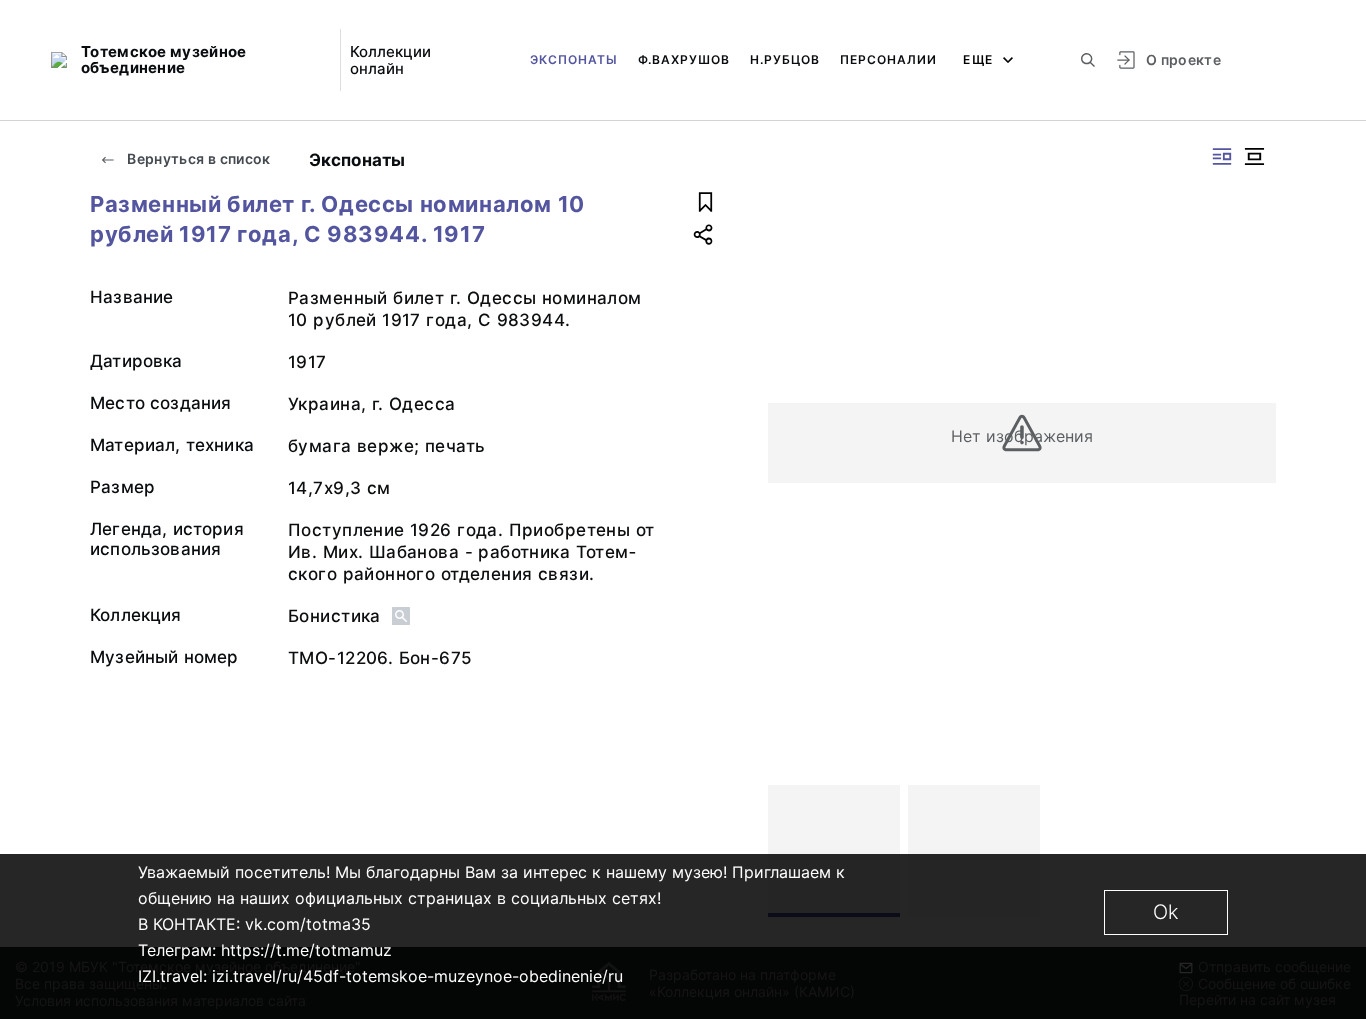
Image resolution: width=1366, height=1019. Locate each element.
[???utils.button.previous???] (792, 851)
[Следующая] (1252, 851)
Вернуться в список (197, 158)
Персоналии (888, 59)
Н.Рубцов (785, 59)
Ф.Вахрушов (684, 59)
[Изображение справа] (1222, 156)
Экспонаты (574, 59)
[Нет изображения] (834, 851)
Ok (1166, 912)
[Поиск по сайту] (1088, 60)
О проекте (1183, 59)
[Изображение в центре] (1254, 156)
